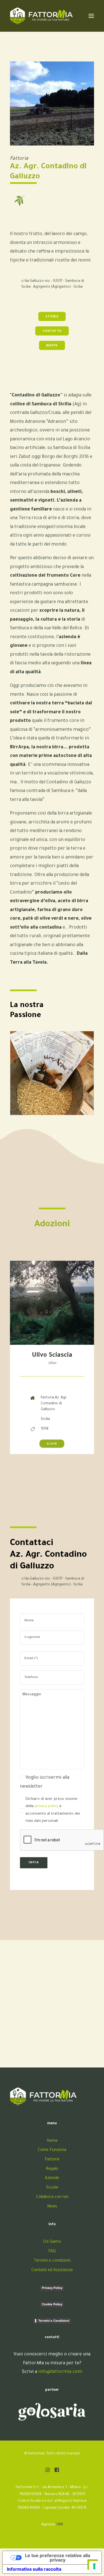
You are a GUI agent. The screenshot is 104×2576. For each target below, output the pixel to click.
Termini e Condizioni (54, 2321)
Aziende (52, 2178)
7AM (60, 2525)
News (52, 2207)
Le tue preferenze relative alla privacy (58, 2558)
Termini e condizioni (52, 2261)
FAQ (52, 2252)
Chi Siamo (52, 2242)
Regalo (52, 2169)
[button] (48, 2471)
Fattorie (52, 2160)
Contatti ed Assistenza (52, 2271)
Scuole (52, 2188)
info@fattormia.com (60, 2372)
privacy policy (46, 1806)
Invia (34, 1863)
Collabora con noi (52, 2197)
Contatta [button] (52, 331)
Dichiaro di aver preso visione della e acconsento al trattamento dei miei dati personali (53, 1810)
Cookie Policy (52, 2304)
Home (52, 2141)
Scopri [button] (52, 1444)
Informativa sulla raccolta (34, 2569)
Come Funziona (52, 2150)
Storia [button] (52, 317)
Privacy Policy (52, 2288)
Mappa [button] (52, 346)
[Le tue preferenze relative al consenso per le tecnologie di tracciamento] (94, 2566)
